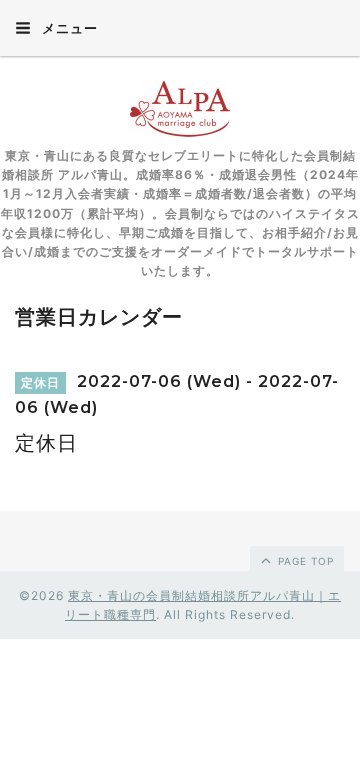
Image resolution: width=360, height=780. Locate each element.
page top (304, 561)
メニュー (68, 28)
